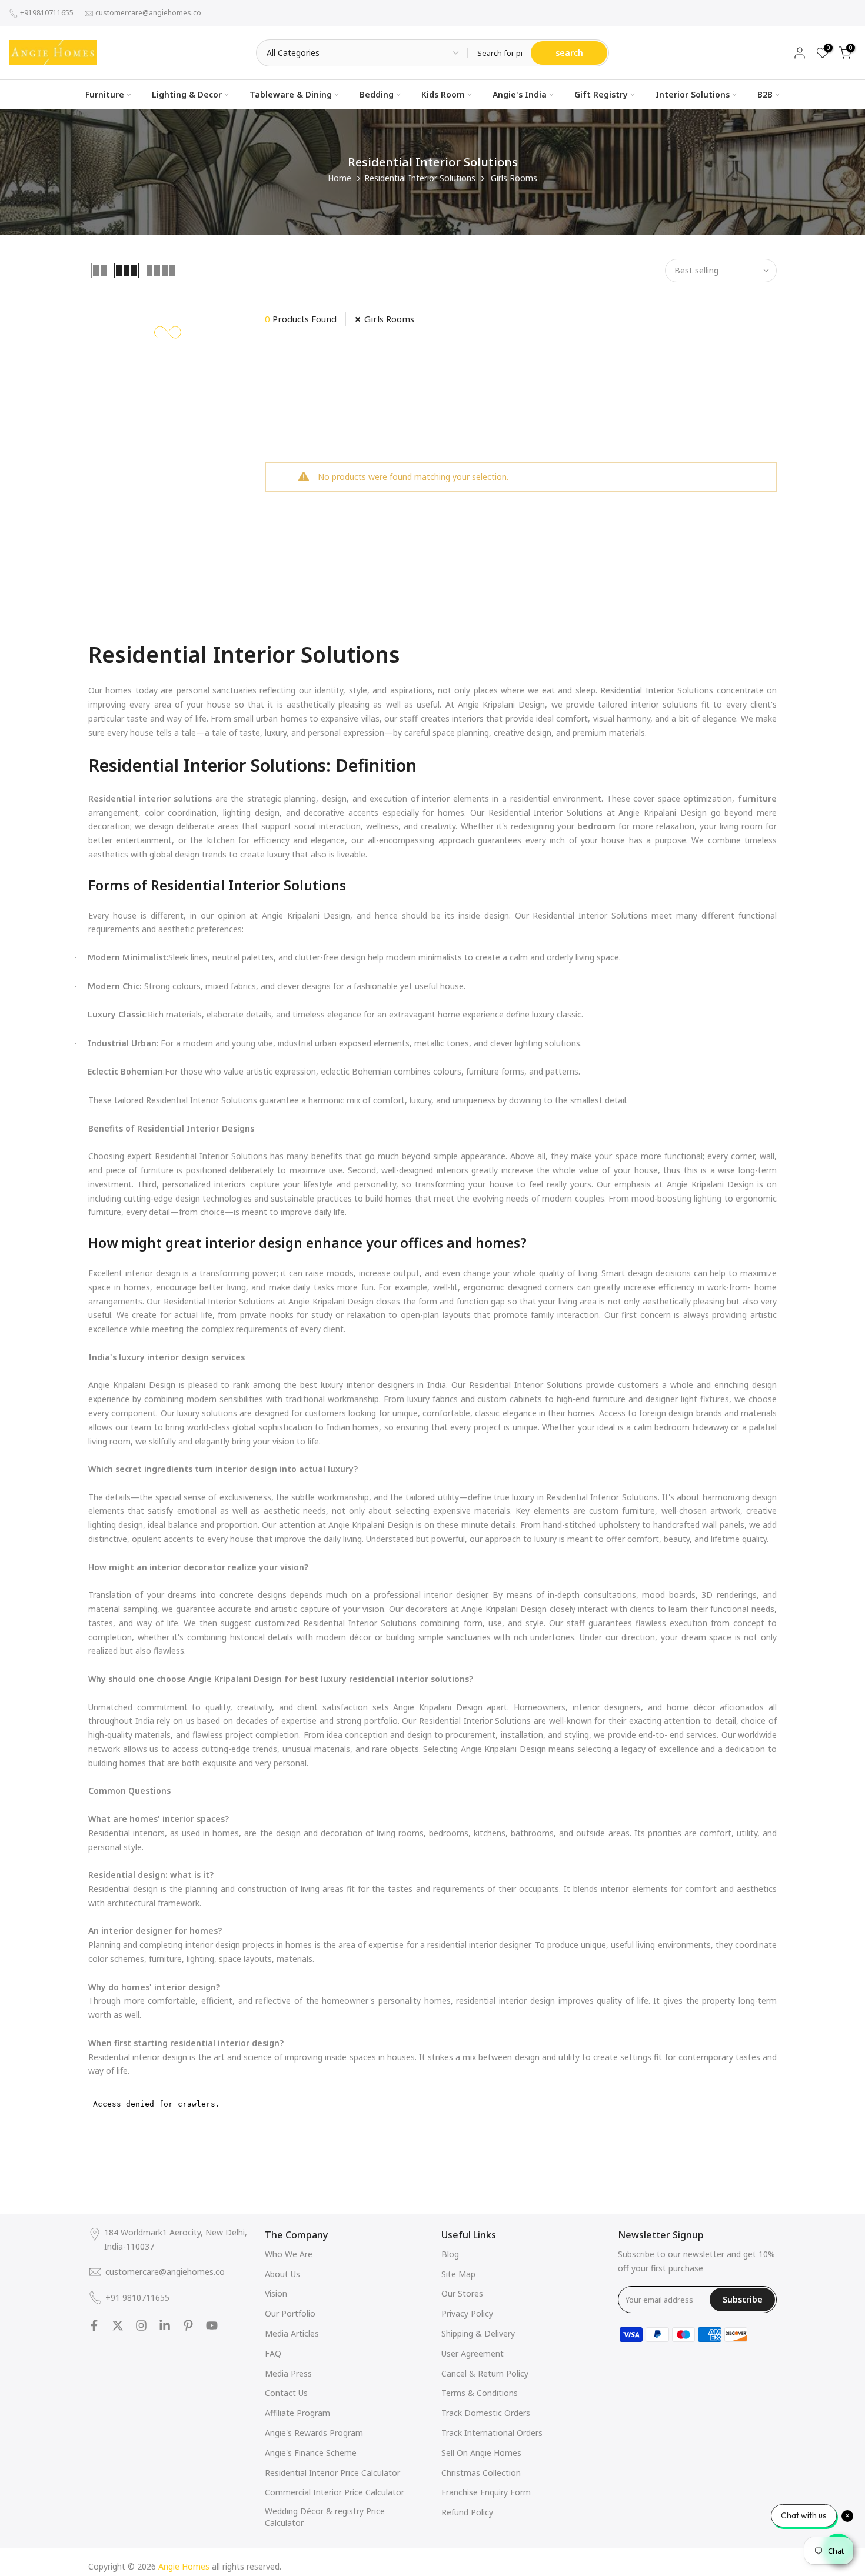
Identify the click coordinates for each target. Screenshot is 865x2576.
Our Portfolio (290, 2313)
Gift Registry (601, 94)
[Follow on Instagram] (141, 2325)
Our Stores (462, 2293)
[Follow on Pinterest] (188, 2325)
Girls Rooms (389, 319)
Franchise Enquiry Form (486, 2492)
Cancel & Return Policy (485, 2373)
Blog (450, 2254)
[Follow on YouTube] (212, 2325)
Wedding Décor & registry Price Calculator (325, 2517)
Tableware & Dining (291, 94)
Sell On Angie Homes (481, 2453)
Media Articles (292, 2333)
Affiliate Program (297, 2413)
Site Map (458, 2274)
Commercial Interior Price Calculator (335, 2492)
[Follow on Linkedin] (165, 2325)
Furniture (105, 94)
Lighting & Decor (187, 94)
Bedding (377, 94)
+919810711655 (47, 13)
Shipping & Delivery (478, 2333)
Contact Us (286, 2393)
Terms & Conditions (480, 2393)
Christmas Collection (481, 2473)
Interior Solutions (693, 94)
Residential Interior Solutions (420, 178)
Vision (276, 2293)
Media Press (288, 2373)
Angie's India (520, 94)
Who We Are (289, 2254)
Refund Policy (467, 2512)
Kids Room (443, 94)
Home (340, 178)
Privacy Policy (467, 2313)
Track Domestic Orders (486, 2413)
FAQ (273, 2353)
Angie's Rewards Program (314, 2433)
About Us (282, 2274)
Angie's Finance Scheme (311, 2453)
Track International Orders (492, 2433)
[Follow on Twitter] (118, 2325)
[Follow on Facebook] (94, 2325)
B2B (765, 94)
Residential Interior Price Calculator (332, 2473)
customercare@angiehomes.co (148, 13)
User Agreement (473, 2353)
